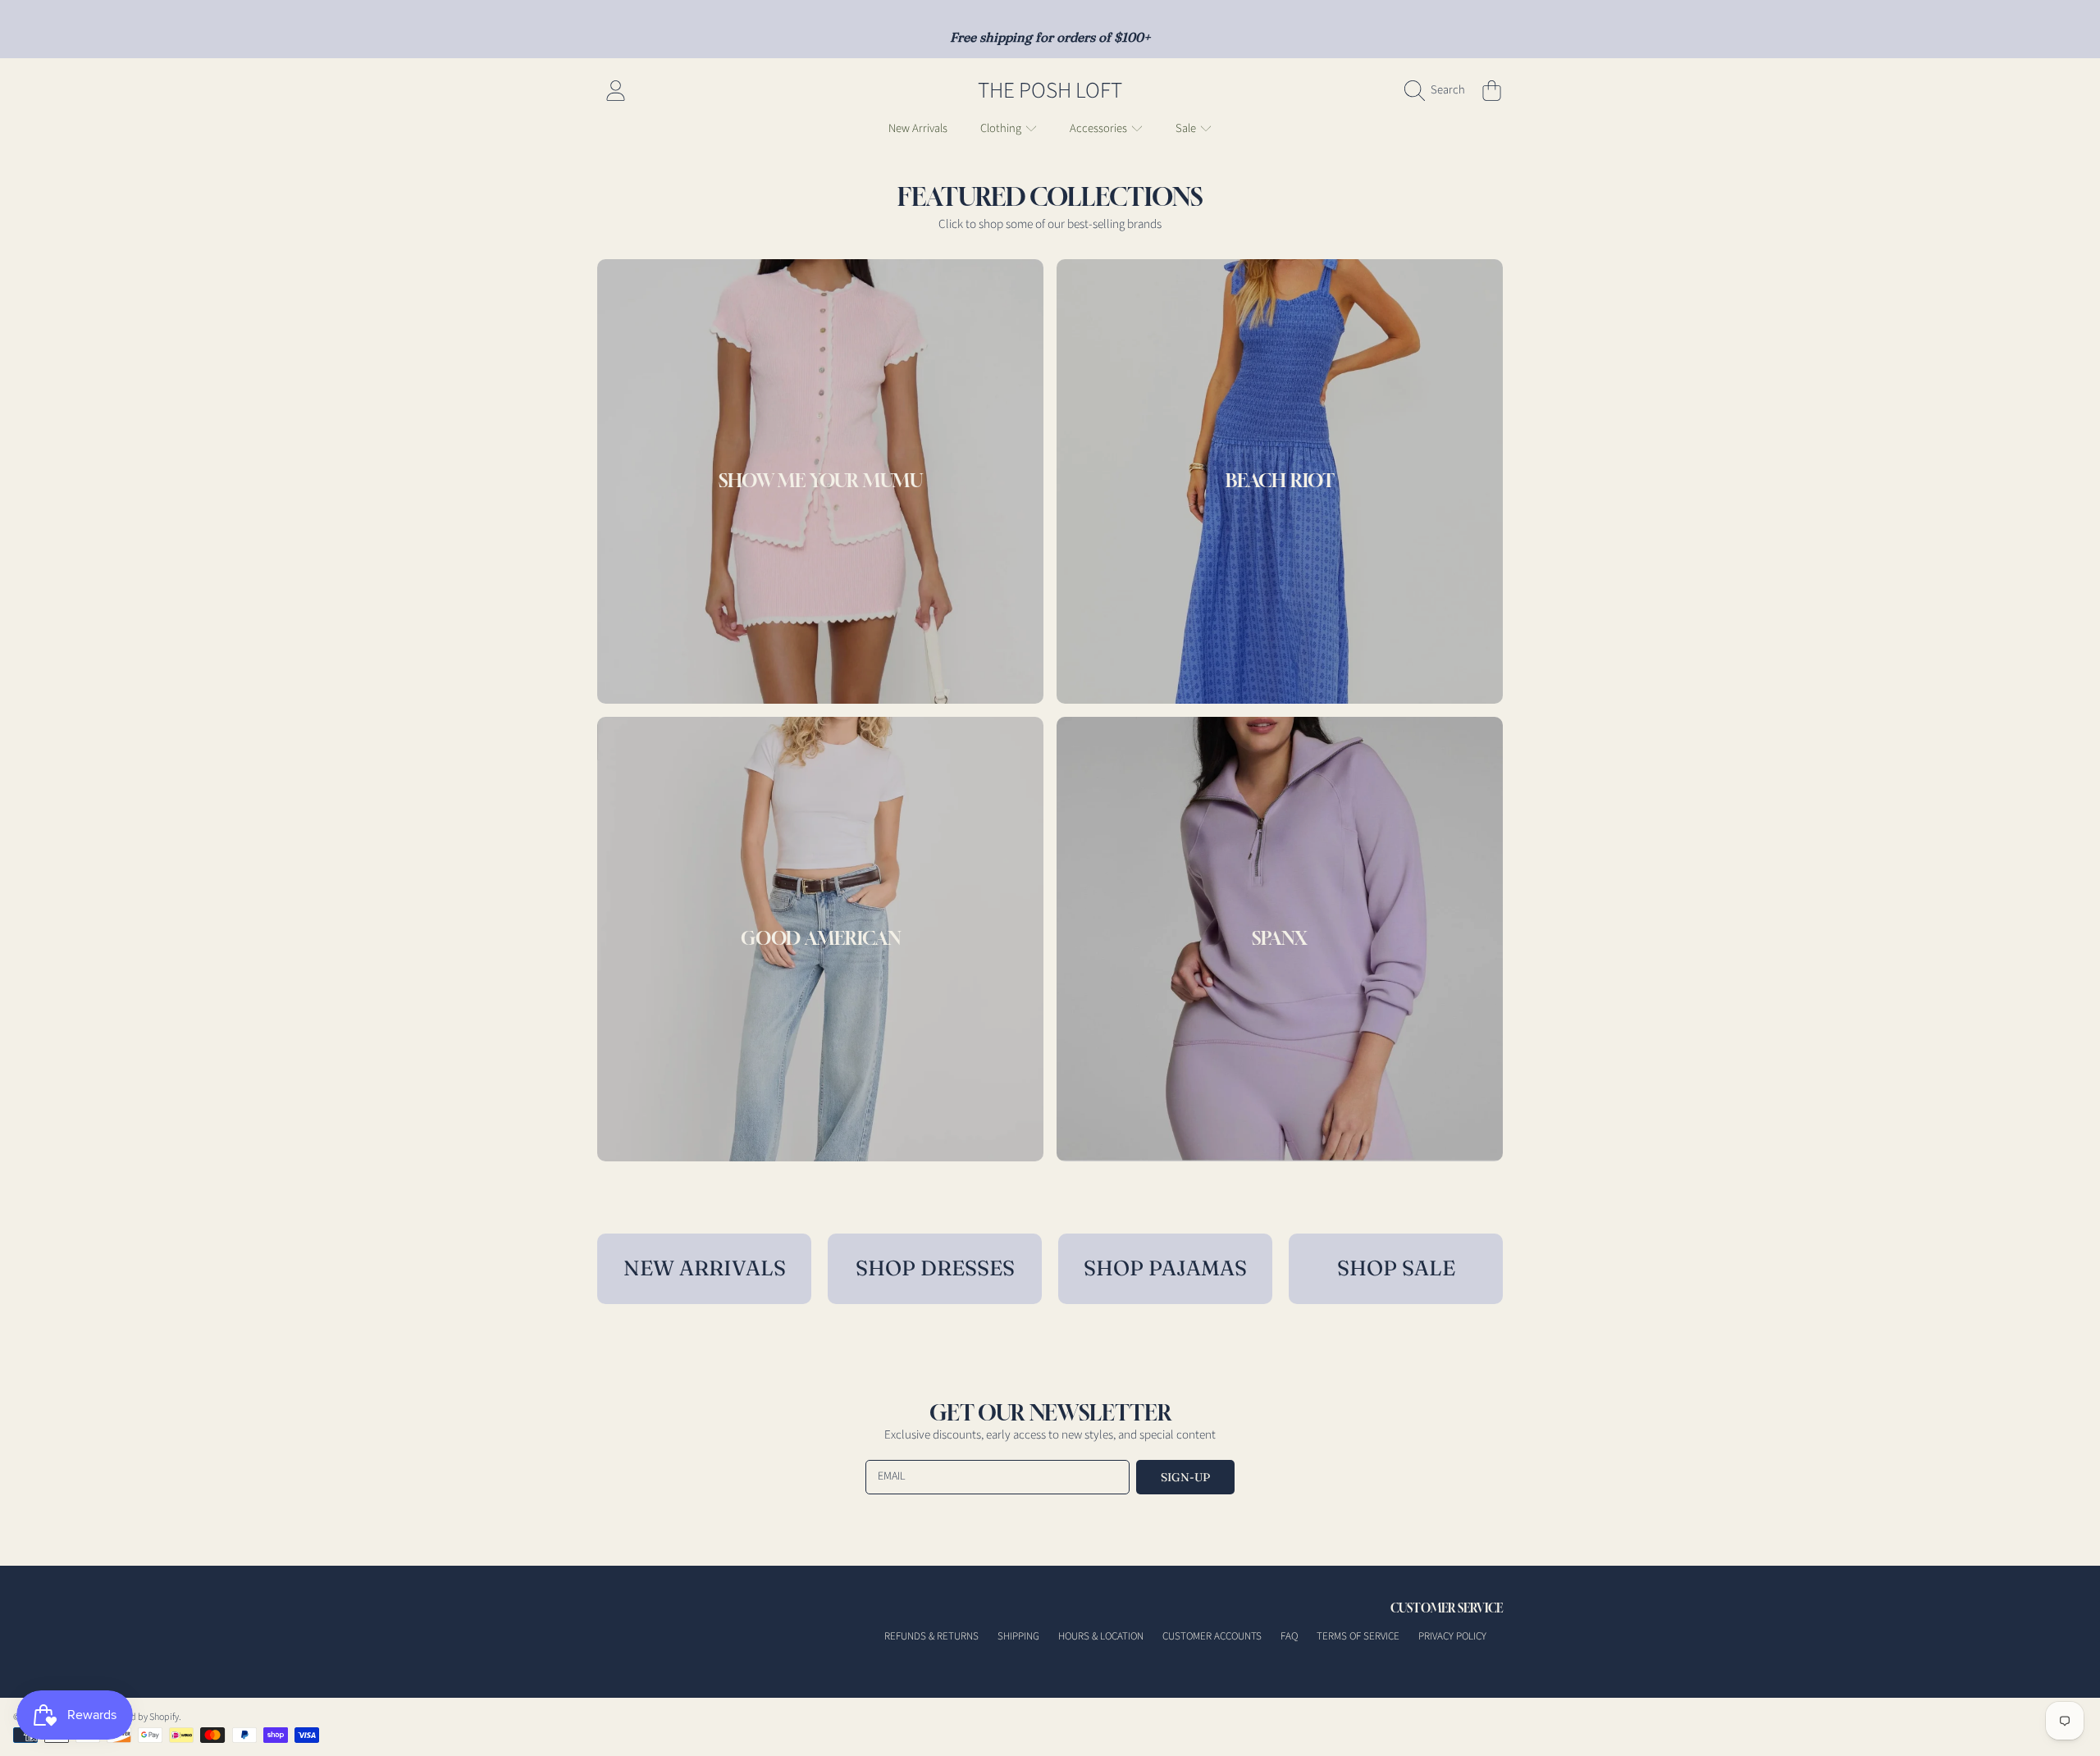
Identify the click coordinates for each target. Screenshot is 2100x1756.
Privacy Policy (1452, 1636)
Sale (1187, 128)
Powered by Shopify (139, 1717)
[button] (1439, 90)
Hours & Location (1101, 1636)
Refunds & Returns (931, 1636)
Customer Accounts (1212, 1636)
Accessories (1100, 128)
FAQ (1289, 1636)
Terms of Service (1358, 1636)
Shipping (1018, 1636)
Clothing (1002, 128)
